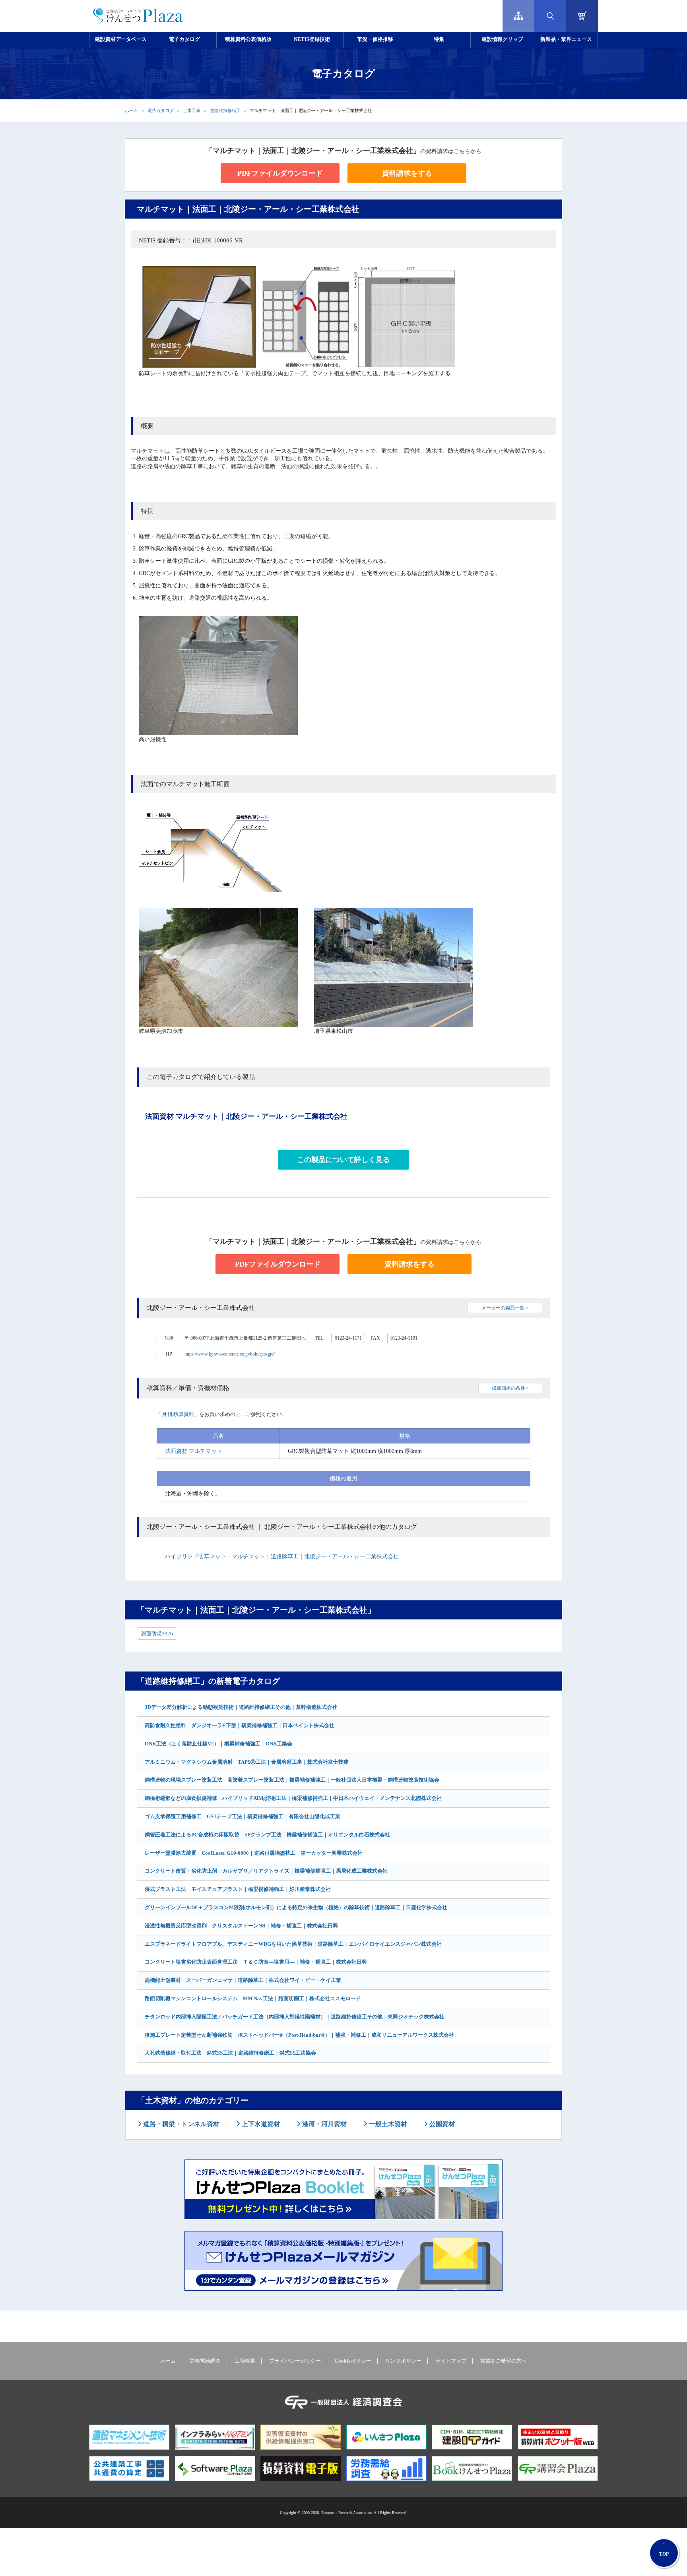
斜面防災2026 (157, 1634)
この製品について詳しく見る (343, 1160)
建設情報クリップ (503, 39)
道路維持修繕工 (225, 110)
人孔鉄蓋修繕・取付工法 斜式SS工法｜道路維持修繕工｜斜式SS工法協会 (230, 2053)
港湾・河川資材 (324, 2124)
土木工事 (192, 110)
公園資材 (441, 2124)
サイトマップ (451, 2361)
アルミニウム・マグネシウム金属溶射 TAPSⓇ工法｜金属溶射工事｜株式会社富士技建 (247, 1762)
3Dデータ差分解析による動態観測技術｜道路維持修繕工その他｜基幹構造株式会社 (241, 1707)
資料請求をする (407, 173)
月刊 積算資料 (178, 1414)
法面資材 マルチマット (194, 1451)
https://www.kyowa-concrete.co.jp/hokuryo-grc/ (230, 1354)
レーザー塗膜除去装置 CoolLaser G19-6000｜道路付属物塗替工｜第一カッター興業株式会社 (254, 1853)
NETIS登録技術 (312, 39)
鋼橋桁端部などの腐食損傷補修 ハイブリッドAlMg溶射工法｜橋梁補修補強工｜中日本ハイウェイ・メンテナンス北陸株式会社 (293, 1798)
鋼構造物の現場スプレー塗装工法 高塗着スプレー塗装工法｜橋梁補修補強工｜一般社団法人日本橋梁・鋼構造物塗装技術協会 (292, 1780)
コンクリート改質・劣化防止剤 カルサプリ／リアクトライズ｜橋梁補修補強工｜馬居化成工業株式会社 (266, 1871)
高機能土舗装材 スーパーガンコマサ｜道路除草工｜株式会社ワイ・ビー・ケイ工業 (243, 1980)
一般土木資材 (387, 2124)
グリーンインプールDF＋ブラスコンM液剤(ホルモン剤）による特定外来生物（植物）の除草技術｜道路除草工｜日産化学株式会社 (296, 1907)
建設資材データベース (121, 39)
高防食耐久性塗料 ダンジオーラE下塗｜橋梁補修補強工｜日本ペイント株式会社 (240, 1725)
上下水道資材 (260, 2124)
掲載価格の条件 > (510, 1388)
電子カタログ (184, 39)
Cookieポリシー (353, 2361)
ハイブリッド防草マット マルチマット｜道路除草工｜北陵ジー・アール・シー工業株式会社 (282, 1556)
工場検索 (245, 2361)
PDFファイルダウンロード (280, 173)
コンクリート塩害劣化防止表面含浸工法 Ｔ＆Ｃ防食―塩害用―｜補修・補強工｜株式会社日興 (256, 1962)
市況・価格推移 (375, 39)
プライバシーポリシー (295, 2361)
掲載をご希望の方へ (504, 2361)
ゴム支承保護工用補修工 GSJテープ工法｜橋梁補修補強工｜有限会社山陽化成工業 (243, 1816)
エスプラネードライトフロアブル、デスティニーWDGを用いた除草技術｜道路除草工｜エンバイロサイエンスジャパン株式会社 (293, 1944)
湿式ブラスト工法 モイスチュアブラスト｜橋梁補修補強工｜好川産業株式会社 (238, 1889)
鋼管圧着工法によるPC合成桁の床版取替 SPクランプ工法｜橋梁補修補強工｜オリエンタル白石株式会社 (267, 1835)
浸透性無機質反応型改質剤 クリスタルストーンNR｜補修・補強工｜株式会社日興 (241, 1926)
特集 (439, 39)
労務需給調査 (205, 2361)
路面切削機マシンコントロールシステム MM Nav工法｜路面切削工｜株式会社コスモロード (253, 1998)
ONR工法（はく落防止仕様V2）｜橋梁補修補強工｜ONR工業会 (218, 1744)
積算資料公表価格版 (248, 39)
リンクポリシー (403, 2361)
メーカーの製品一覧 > (505, 1308)
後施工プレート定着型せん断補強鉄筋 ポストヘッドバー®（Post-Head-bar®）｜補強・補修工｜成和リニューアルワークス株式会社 (299, 2035)
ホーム (131, 110)
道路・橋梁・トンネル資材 (180, 2124)
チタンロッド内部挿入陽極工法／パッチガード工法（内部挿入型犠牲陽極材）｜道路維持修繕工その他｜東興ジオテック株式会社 (295, 2017)
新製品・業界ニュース (566, 39)
